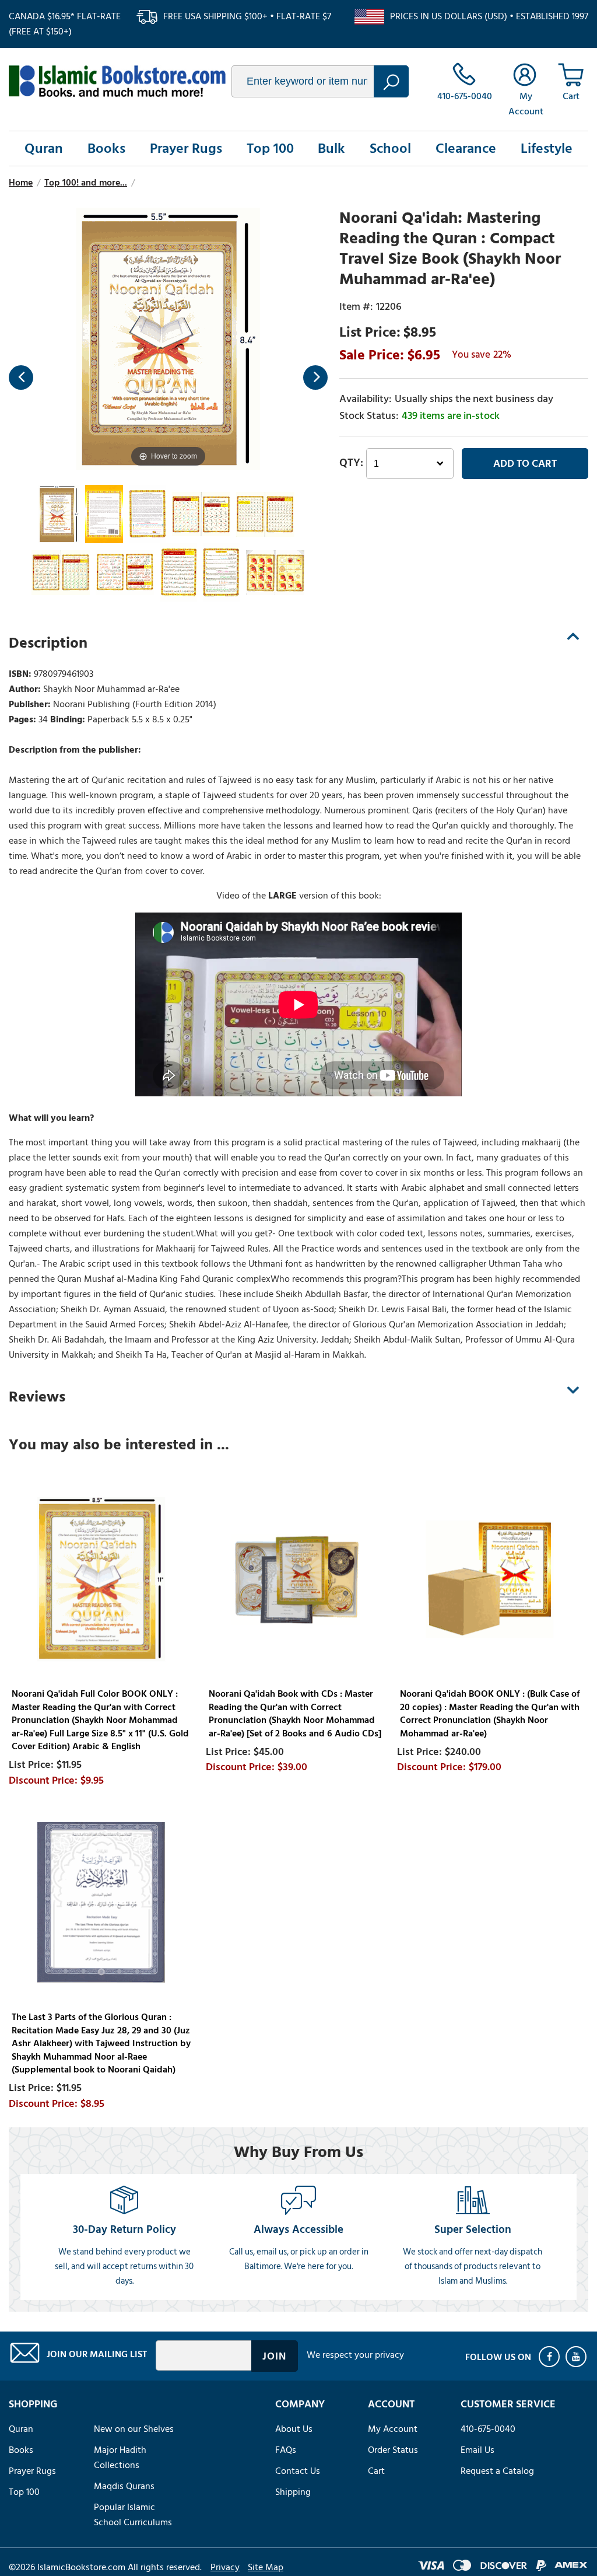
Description (48, 643)
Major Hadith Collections (120, 2458)
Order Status (393, 2450)
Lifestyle (547, 148)
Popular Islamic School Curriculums (133, 2515)
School (390, 148)
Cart (376, 2471)
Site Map (266, 2567)
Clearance (466, 148)
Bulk (331, 148)
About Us (294, 2429)
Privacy (225, 2567)
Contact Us (298, 2471)
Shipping (293, 2492)
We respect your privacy (355, 2355)
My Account (393, 2429)
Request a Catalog (497, 2471)
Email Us (477, 2450)
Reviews (37, 1397)
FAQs (286, 2450)
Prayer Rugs (186, 148)
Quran (44, 148)
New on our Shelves (134, 2429)
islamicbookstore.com (117, 81)
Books (106, 148)
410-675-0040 (488, 2429)
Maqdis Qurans (124, 2486)
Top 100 (270, 148)
